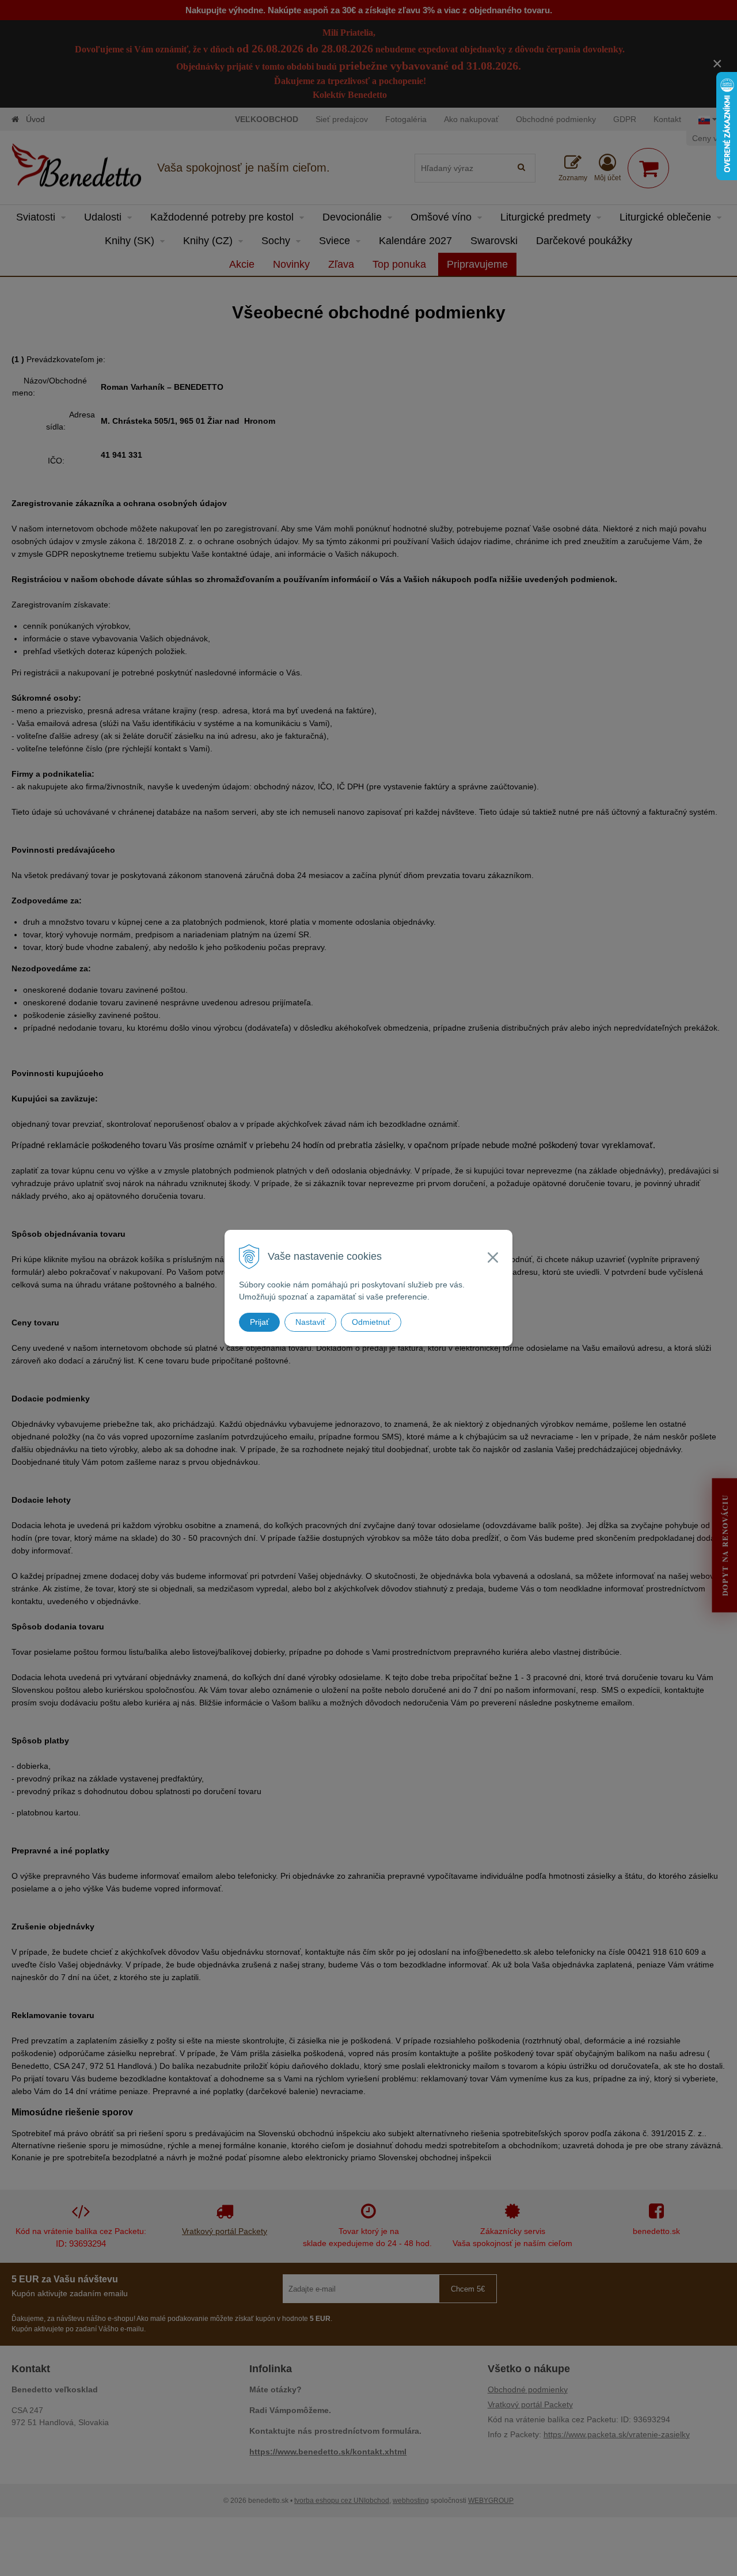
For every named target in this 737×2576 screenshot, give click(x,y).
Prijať (259, 1322)
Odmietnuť (371, 1322)
